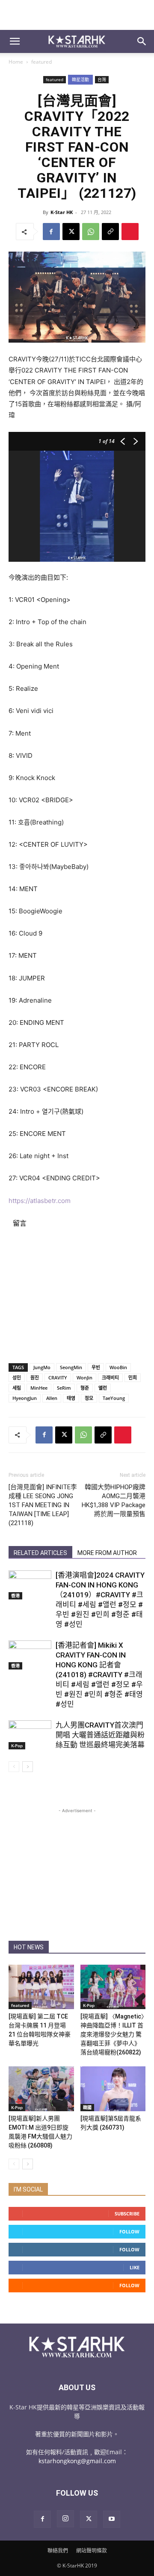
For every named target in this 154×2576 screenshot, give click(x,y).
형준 (85, 1388)
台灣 (102, 79)
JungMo (42, 1367)
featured (41, 62)
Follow (129, 2231)
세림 (17, 1388)
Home (16, 62)
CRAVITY (58, 1377)
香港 (15, 1596)
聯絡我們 (58, 2551)
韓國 (87, 2107)
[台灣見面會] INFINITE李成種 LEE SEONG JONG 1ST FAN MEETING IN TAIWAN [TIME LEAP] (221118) (43, 1505)
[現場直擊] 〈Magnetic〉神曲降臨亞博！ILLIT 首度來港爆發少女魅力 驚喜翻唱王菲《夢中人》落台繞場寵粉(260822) (112, 2034)
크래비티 (110, 1377)
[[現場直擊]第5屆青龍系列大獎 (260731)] (113, 2089)
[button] (15, 41)
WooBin (118, 1367)
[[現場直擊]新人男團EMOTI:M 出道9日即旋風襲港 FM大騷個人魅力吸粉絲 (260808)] (41, 2089)
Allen (52, 1398)
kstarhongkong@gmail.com (77, 2461)
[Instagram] (65, 2519)
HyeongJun (25, 1398)
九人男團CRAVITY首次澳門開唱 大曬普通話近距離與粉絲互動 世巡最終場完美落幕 (100, 1735)
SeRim (64, 1388)
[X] (71, 232)
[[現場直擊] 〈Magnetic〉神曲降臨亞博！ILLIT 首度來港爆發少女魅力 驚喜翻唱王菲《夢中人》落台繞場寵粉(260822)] (113, 1987)
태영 (71, 1398)
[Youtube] (112, 2519)
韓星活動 (80, 79)
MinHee (39, 1388)
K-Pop (17, 1746)
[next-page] (28, 1767)
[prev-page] (14, 1767)
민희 (133, 1377)
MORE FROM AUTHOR (107, 1553)
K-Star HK (62, 212)
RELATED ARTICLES (40, 1553)
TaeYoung (114, 1398)
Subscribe (127, 2214)
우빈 (96, 1367)
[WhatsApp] (91, 232)
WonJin (84, 1377)
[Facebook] (51, 232)
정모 (89, 1398)
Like (135, 2267)
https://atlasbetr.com (40, 1201)
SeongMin (71, 1367)
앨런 (103, 1388)
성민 (17, 1377)
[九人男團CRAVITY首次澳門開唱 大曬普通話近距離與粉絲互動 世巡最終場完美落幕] (30, 1735)
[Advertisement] (77, 15)
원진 (35, 1377)
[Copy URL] (110, 232)
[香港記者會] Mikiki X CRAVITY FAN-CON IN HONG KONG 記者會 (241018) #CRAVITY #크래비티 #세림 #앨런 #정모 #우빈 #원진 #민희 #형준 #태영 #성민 (99, 1675)
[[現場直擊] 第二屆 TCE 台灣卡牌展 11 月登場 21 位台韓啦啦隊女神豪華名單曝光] (41, 1987)
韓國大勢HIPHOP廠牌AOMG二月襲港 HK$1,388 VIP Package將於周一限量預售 (114, 1501)
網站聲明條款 (92, 2551)
